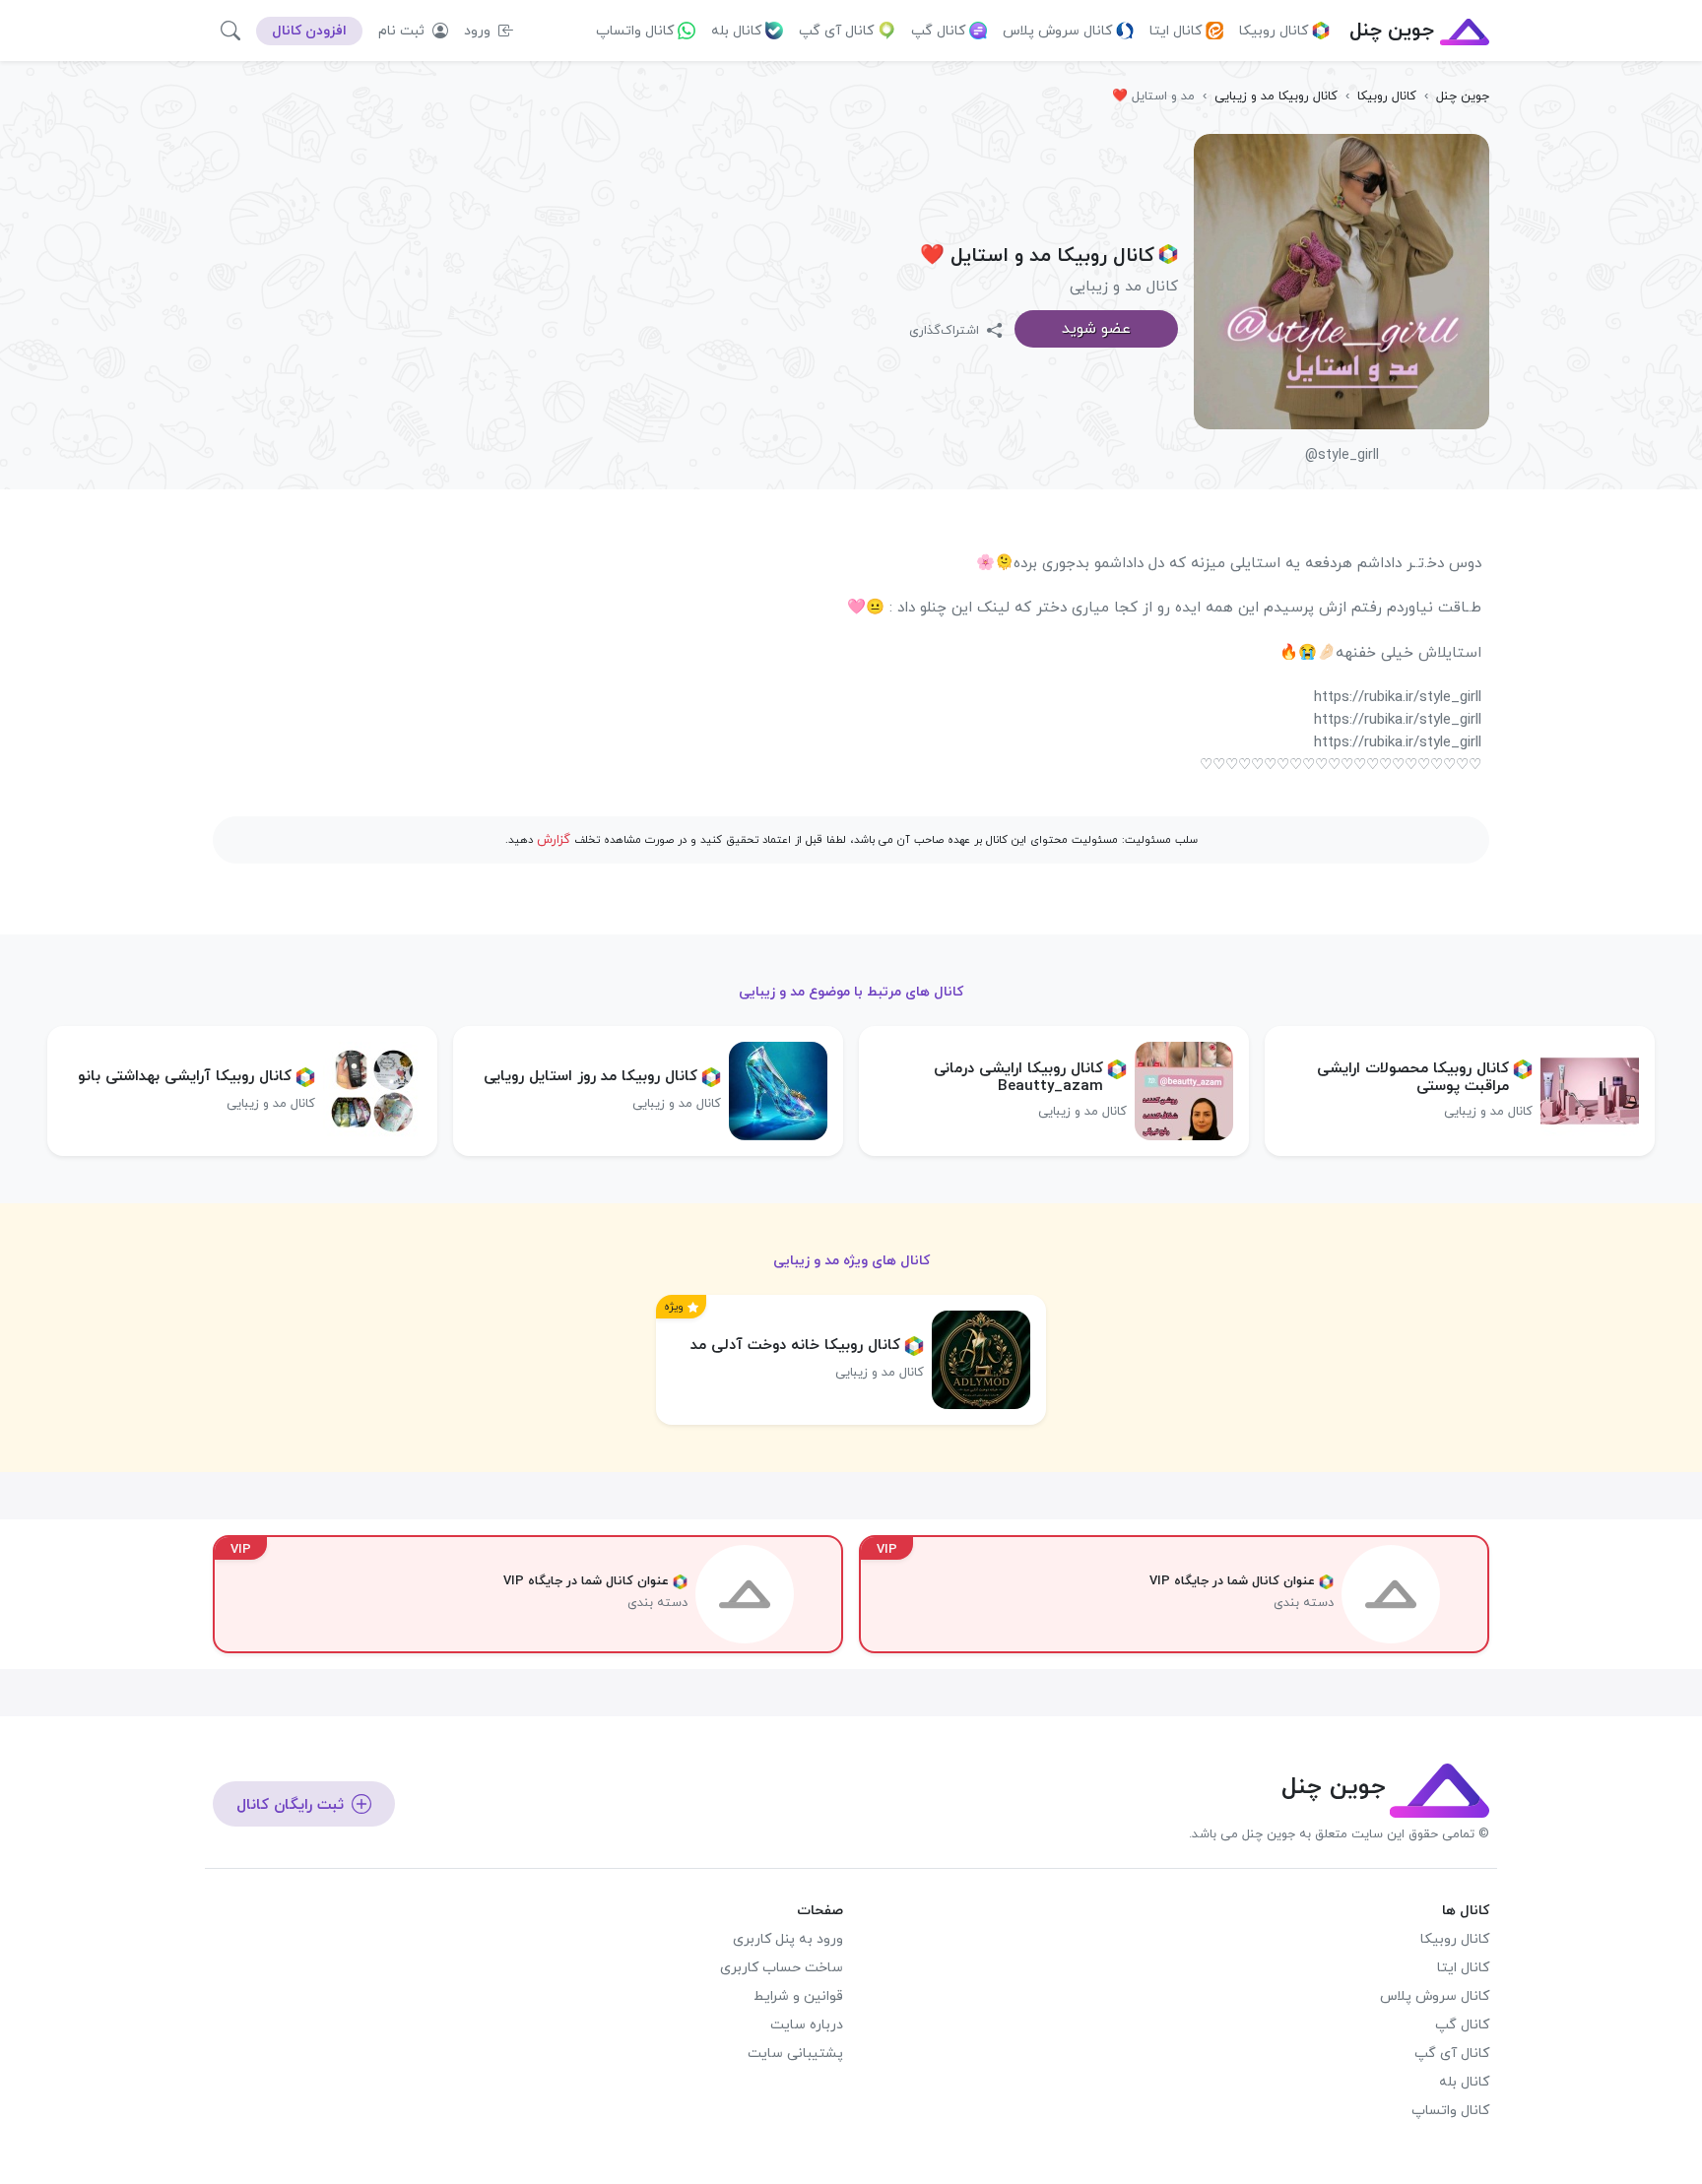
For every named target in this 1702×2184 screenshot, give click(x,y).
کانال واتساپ (635, 31)
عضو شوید (1096, 329)
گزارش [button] (554, 840)
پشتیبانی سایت (795, 2054)
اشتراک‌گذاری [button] (946, 331)
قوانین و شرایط (798, 1996)
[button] (230, 31)
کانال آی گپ (836, 31)
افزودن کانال (309, 31)
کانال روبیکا (1274, 31)
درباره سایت (807, 2025)
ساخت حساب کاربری (782, 1968)
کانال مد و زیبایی (1124, 287)
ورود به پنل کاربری (788, 1939)
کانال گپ (938, 31)
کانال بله (736, 31)
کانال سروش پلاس (1057, 31)
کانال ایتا (1176, 31)
